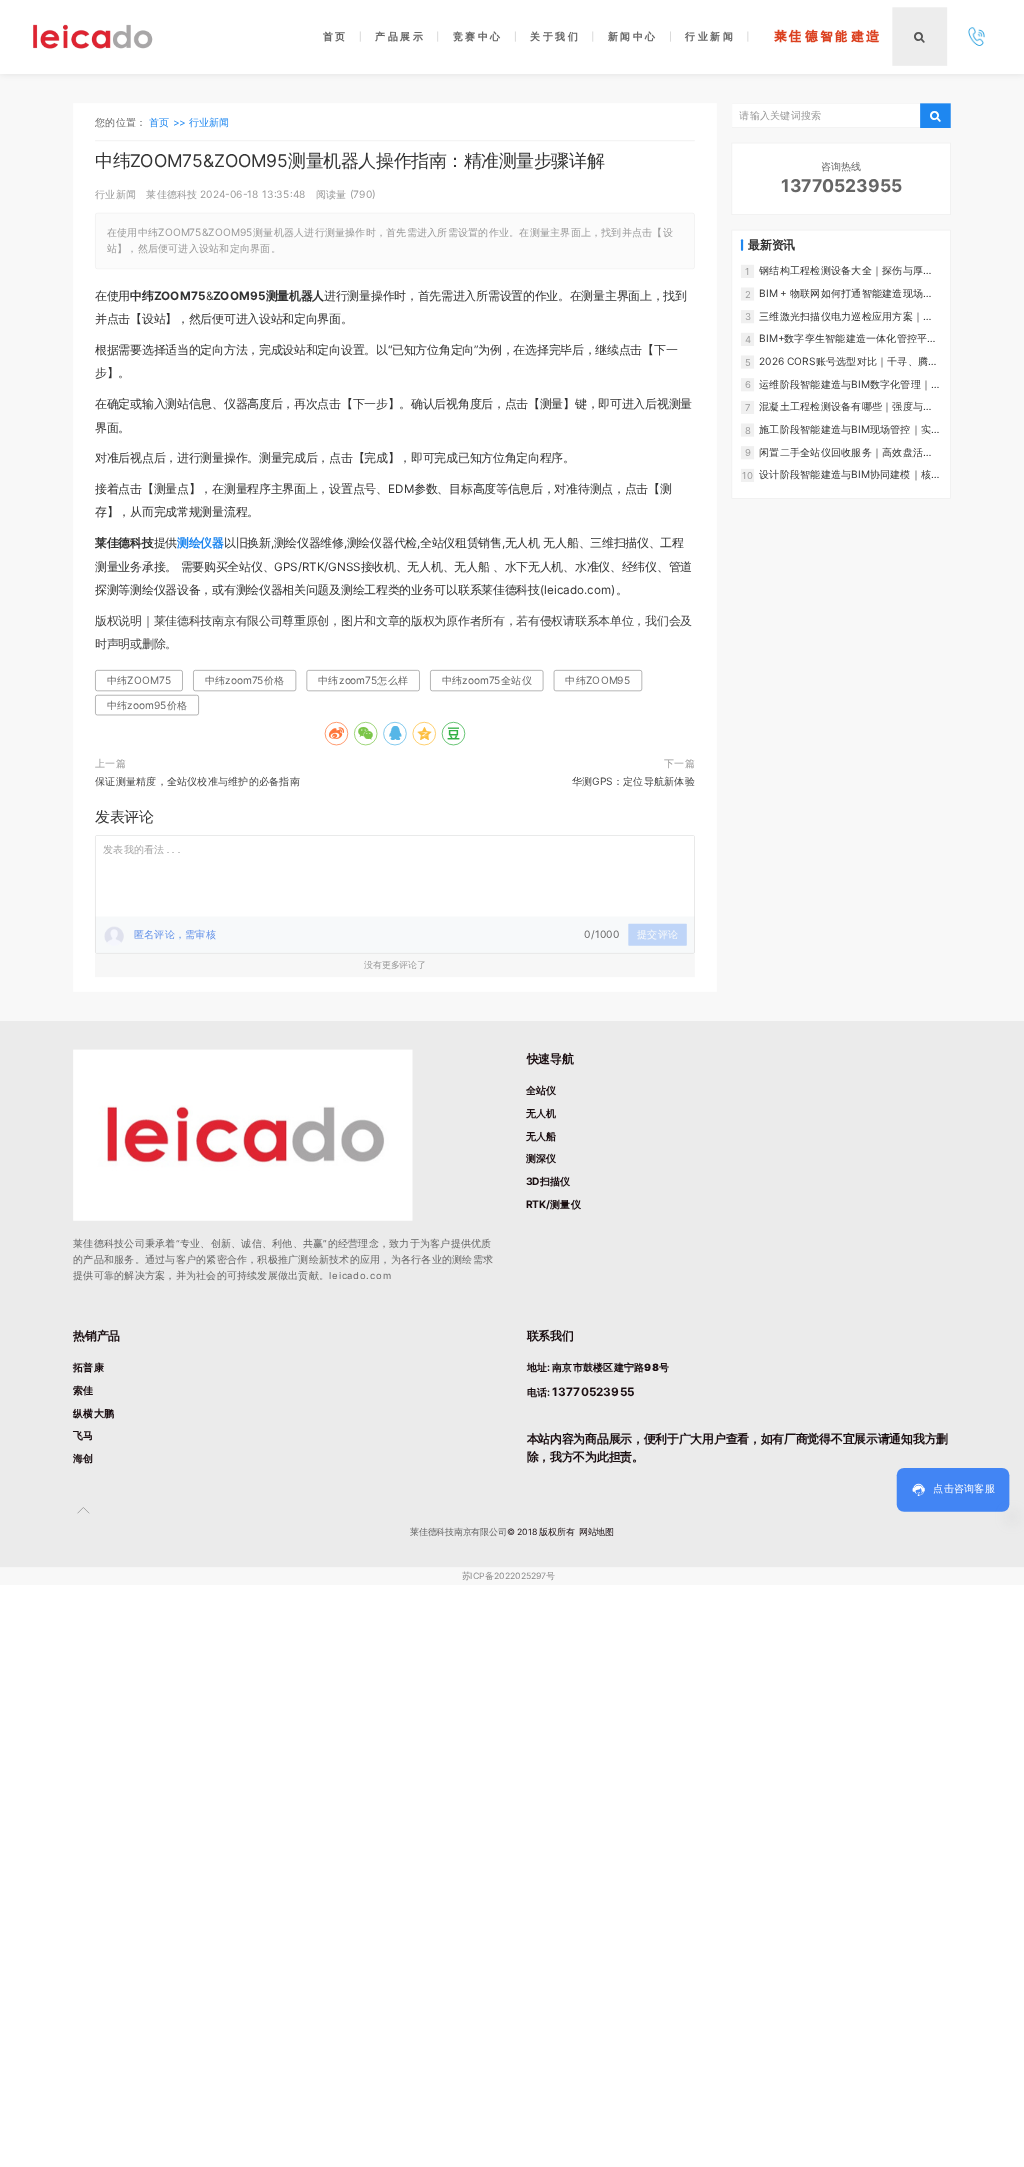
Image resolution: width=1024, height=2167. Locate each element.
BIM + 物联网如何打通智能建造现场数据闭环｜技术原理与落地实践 (846, 293)
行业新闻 (209, 121)
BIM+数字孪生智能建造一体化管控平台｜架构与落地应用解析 (848, 339)
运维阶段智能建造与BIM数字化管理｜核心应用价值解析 (850, 384)
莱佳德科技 (171, 194)
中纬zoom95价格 (147, 704)
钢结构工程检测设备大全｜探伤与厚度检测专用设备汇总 (846, 270)
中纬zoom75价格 (245, 680)
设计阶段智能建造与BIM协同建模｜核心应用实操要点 (850, 475)
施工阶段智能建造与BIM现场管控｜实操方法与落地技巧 (850, 429)
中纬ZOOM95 (597, 680)
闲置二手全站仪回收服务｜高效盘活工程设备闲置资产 (846, 452)
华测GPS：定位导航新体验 (633, 781)
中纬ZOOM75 (139, 680)
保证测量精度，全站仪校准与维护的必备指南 (197, 781)
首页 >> (168, 121)
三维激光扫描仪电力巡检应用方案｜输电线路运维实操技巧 (846, 316)
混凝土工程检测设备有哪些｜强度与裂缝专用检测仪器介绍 (846, 407)
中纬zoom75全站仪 (487, 680)
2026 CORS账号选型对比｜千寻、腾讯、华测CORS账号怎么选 (843, 361)
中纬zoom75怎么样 (363, 680)
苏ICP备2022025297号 (509, 1575)
